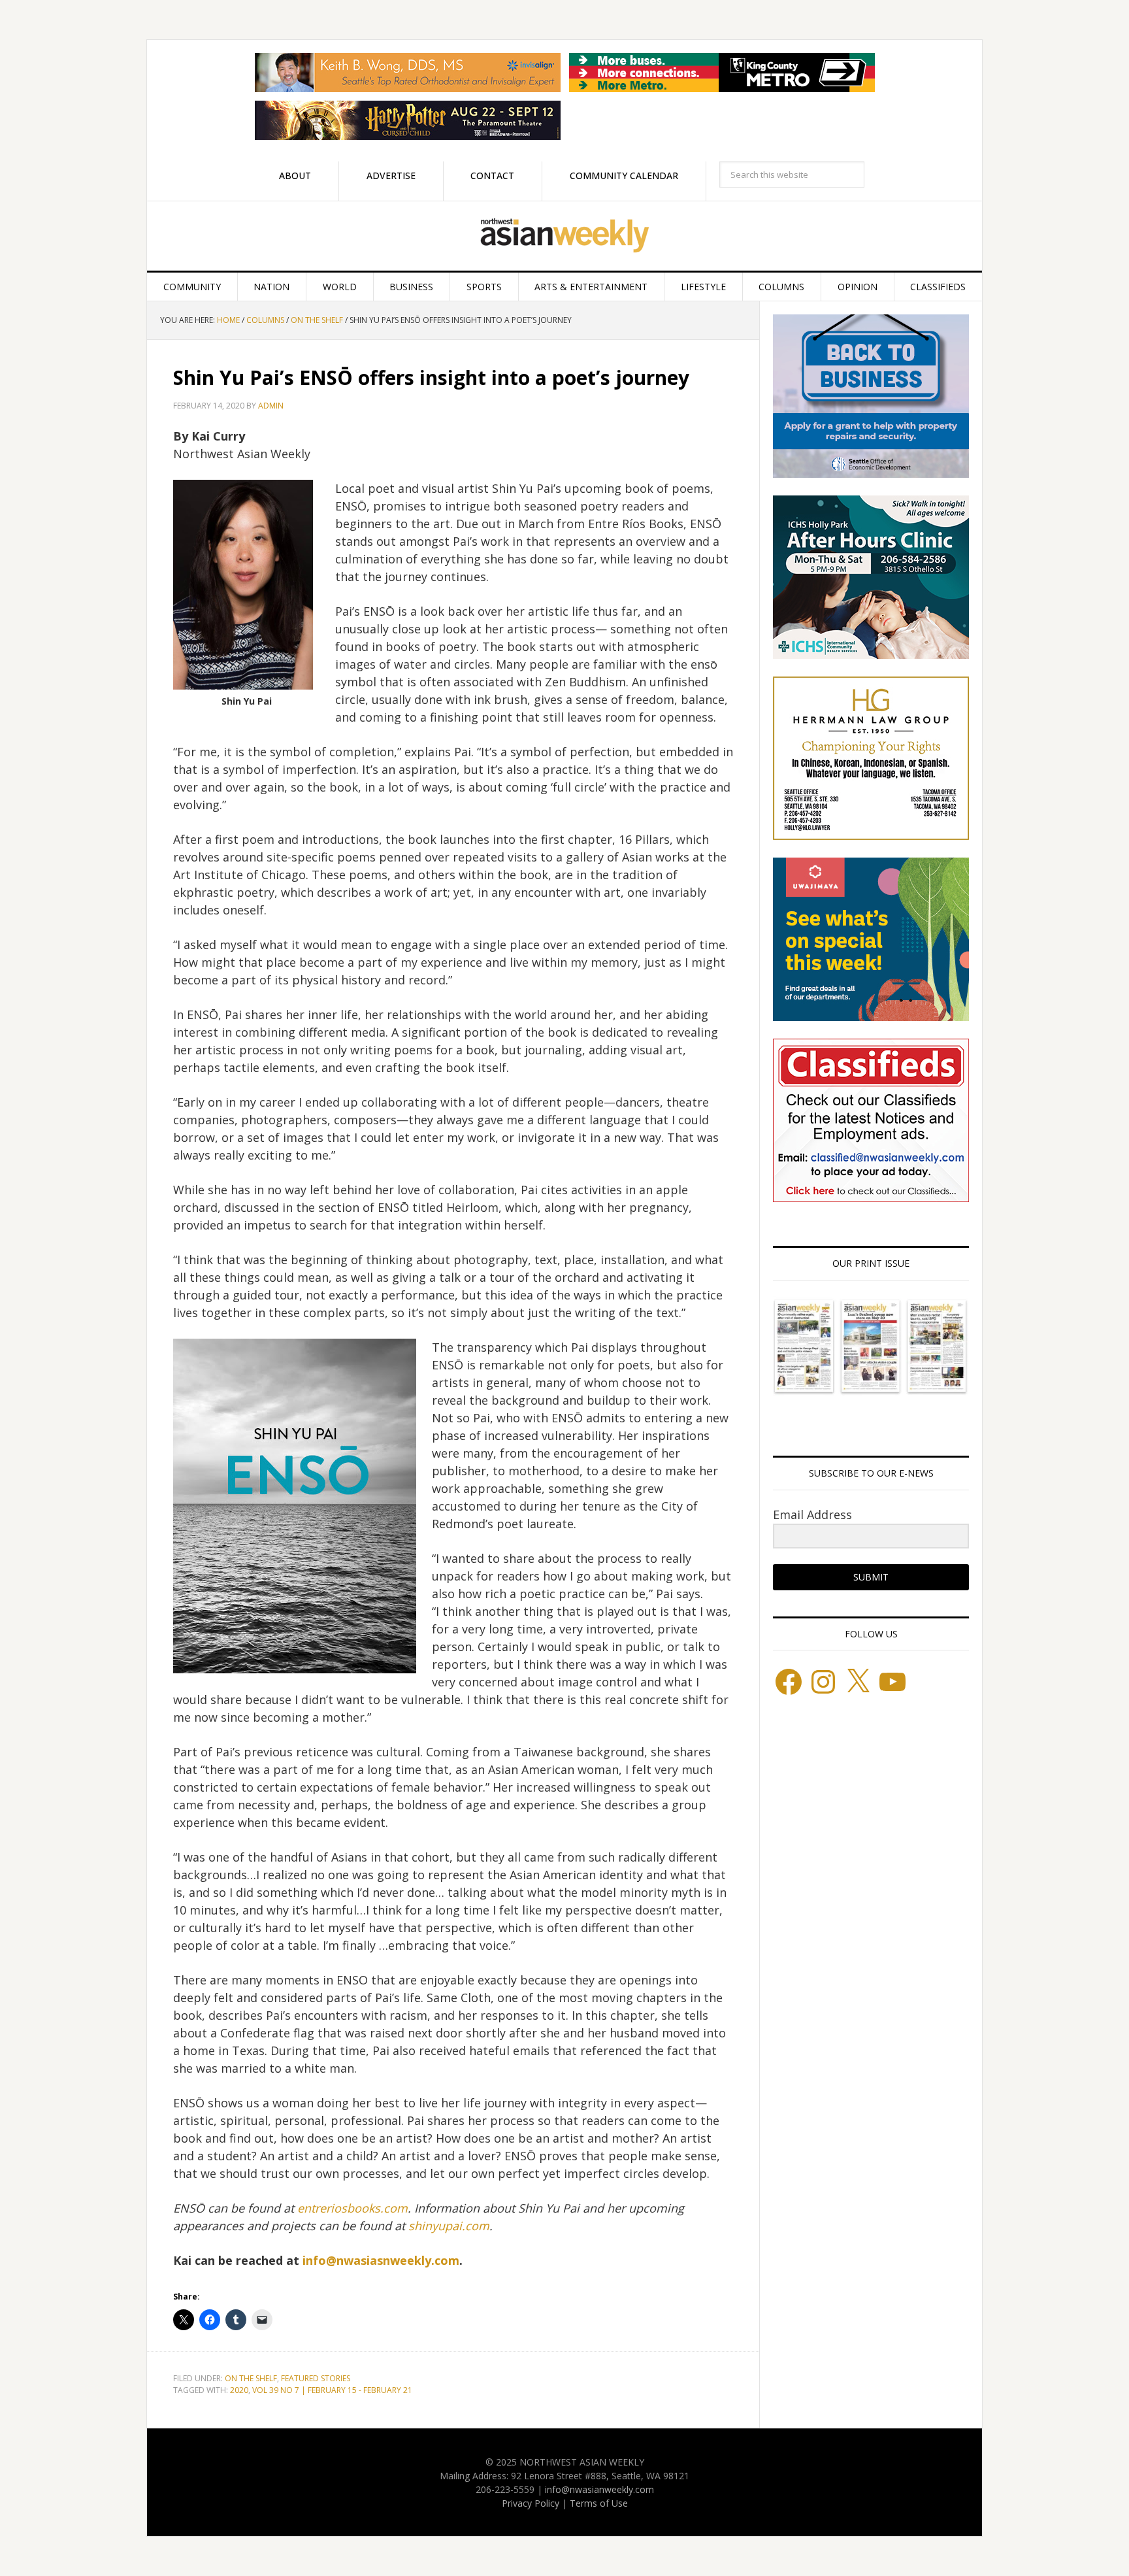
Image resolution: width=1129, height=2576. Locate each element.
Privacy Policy (531, 2503)
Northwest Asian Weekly (564, 236)
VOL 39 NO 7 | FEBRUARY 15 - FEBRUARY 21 (332, 2390)
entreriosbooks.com (352, 2208)
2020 (239, 2390)
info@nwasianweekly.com (599, 2489)
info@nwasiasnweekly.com (381, 2260)
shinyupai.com (449, 2226)
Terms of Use (599, 2503)
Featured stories (316, 2378)
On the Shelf (251, 2378)
